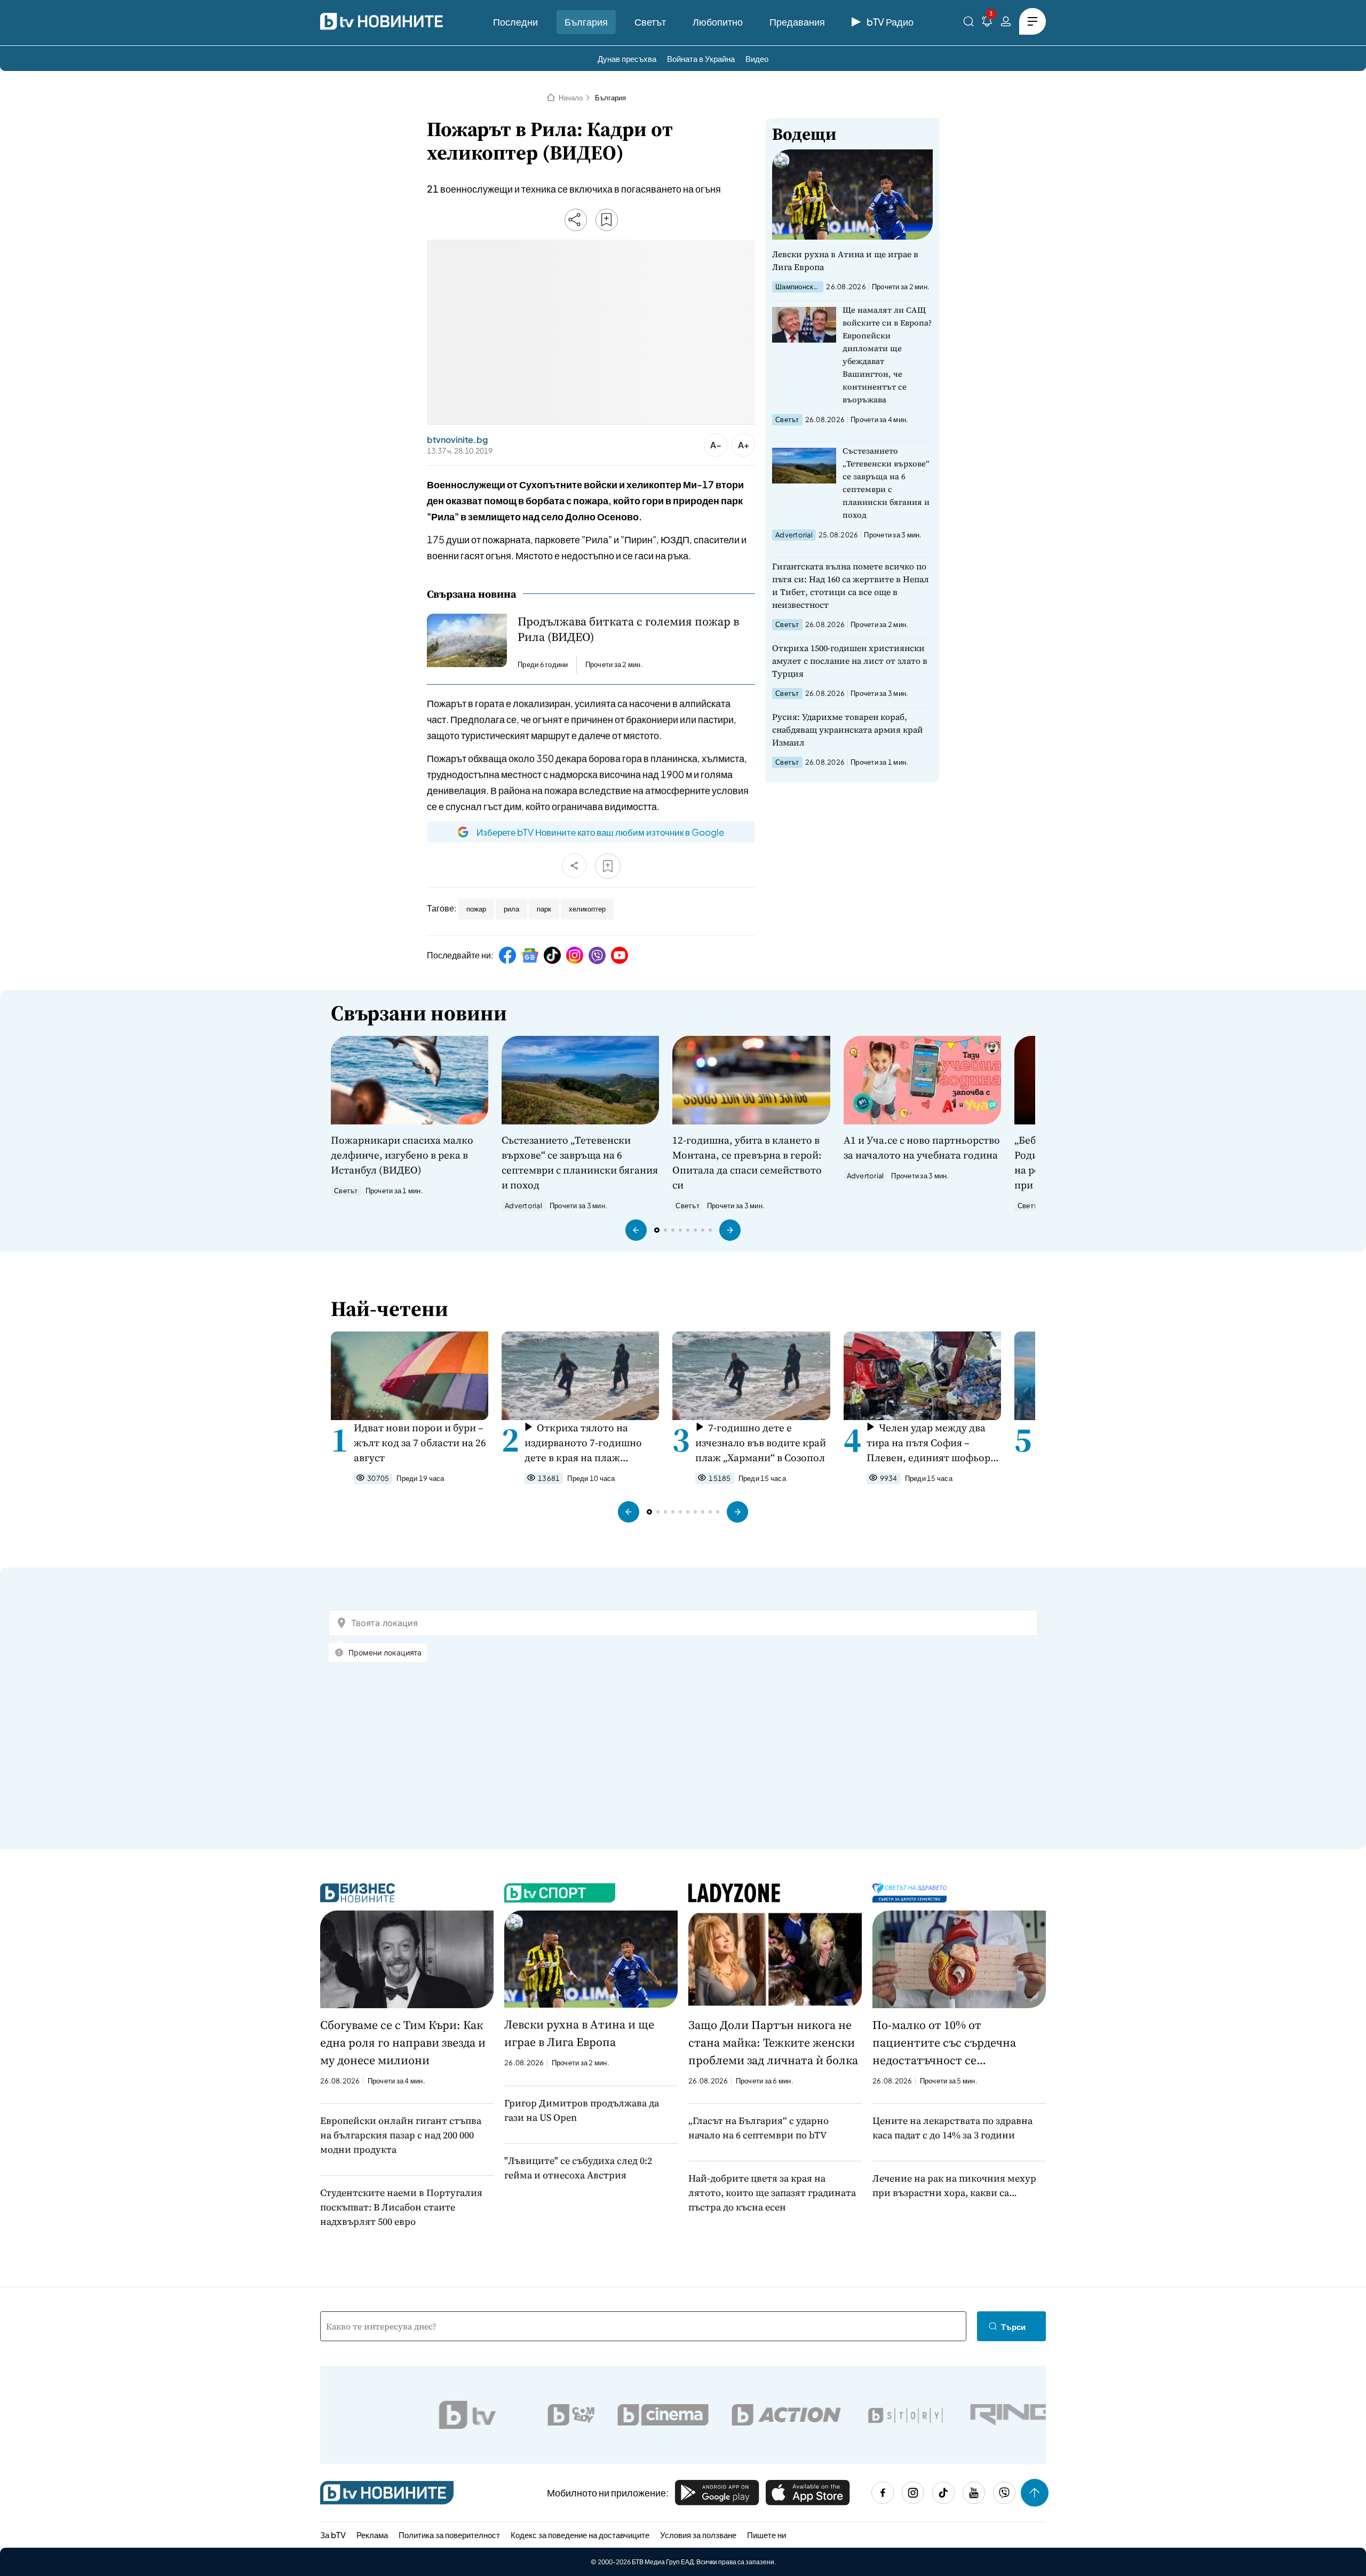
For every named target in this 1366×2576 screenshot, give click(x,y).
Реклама (372, 2535)
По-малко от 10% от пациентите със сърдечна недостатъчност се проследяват (944, 2043)
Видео (757, 58)
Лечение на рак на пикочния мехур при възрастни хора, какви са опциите (954, 2186)
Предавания (797, 22)
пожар (476, 909)
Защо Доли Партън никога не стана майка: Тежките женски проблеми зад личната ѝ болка (773, 2042)
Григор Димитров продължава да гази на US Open (582, 2110)
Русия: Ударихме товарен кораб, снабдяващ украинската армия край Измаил (848, 730)
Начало (571, 98)
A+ (744, 445)
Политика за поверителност (449, 2535)
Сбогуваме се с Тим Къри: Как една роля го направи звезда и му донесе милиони (403, 2042)
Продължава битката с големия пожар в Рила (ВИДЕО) (628, 629)
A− (716, 445)
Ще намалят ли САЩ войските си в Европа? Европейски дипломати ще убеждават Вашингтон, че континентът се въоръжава (887, 355)
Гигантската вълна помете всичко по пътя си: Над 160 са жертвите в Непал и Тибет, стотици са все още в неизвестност (851, 585)
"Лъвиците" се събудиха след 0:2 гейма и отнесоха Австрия (578, 2168)
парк (544, 909)
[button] (636, 1230)
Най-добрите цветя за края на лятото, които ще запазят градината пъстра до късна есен (772, 2193)
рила (511, 909)
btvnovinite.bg (457, 440)
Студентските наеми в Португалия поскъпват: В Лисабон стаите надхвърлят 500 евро (401, 2207)
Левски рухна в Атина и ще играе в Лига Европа (845, 260)
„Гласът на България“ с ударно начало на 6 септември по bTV (759, 2128)
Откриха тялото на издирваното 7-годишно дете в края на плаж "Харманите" (583, 1443)
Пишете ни (767, 2535)
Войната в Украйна (701, 58)
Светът (650, 22)
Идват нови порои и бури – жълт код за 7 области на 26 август (420, 1442)
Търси (1013, 2327)
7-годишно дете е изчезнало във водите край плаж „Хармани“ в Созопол (761, 1442)
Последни (515, 22)
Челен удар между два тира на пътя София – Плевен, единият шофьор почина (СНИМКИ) (928, 1443)
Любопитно (718, 22)
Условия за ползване (698, 2535)
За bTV (333, 2535)
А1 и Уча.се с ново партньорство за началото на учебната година (922, 1147)
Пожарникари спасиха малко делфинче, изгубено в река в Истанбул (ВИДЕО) (402, 1155)
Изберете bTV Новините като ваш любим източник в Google (600, 832)
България (586, 22)
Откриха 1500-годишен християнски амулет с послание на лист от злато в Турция (850, 661)
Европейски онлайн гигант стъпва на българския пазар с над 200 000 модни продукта (401, 2135)
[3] (987, 23)
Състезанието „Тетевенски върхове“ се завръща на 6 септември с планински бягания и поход (886, 483)
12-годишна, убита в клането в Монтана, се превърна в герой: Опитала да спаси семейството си (747, 1162)
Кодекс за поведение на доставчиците (580, 2535)
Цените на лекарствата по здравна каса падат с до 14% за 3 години (952, 2128)
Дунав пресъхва (627, 58)
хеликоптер (587, 909)
